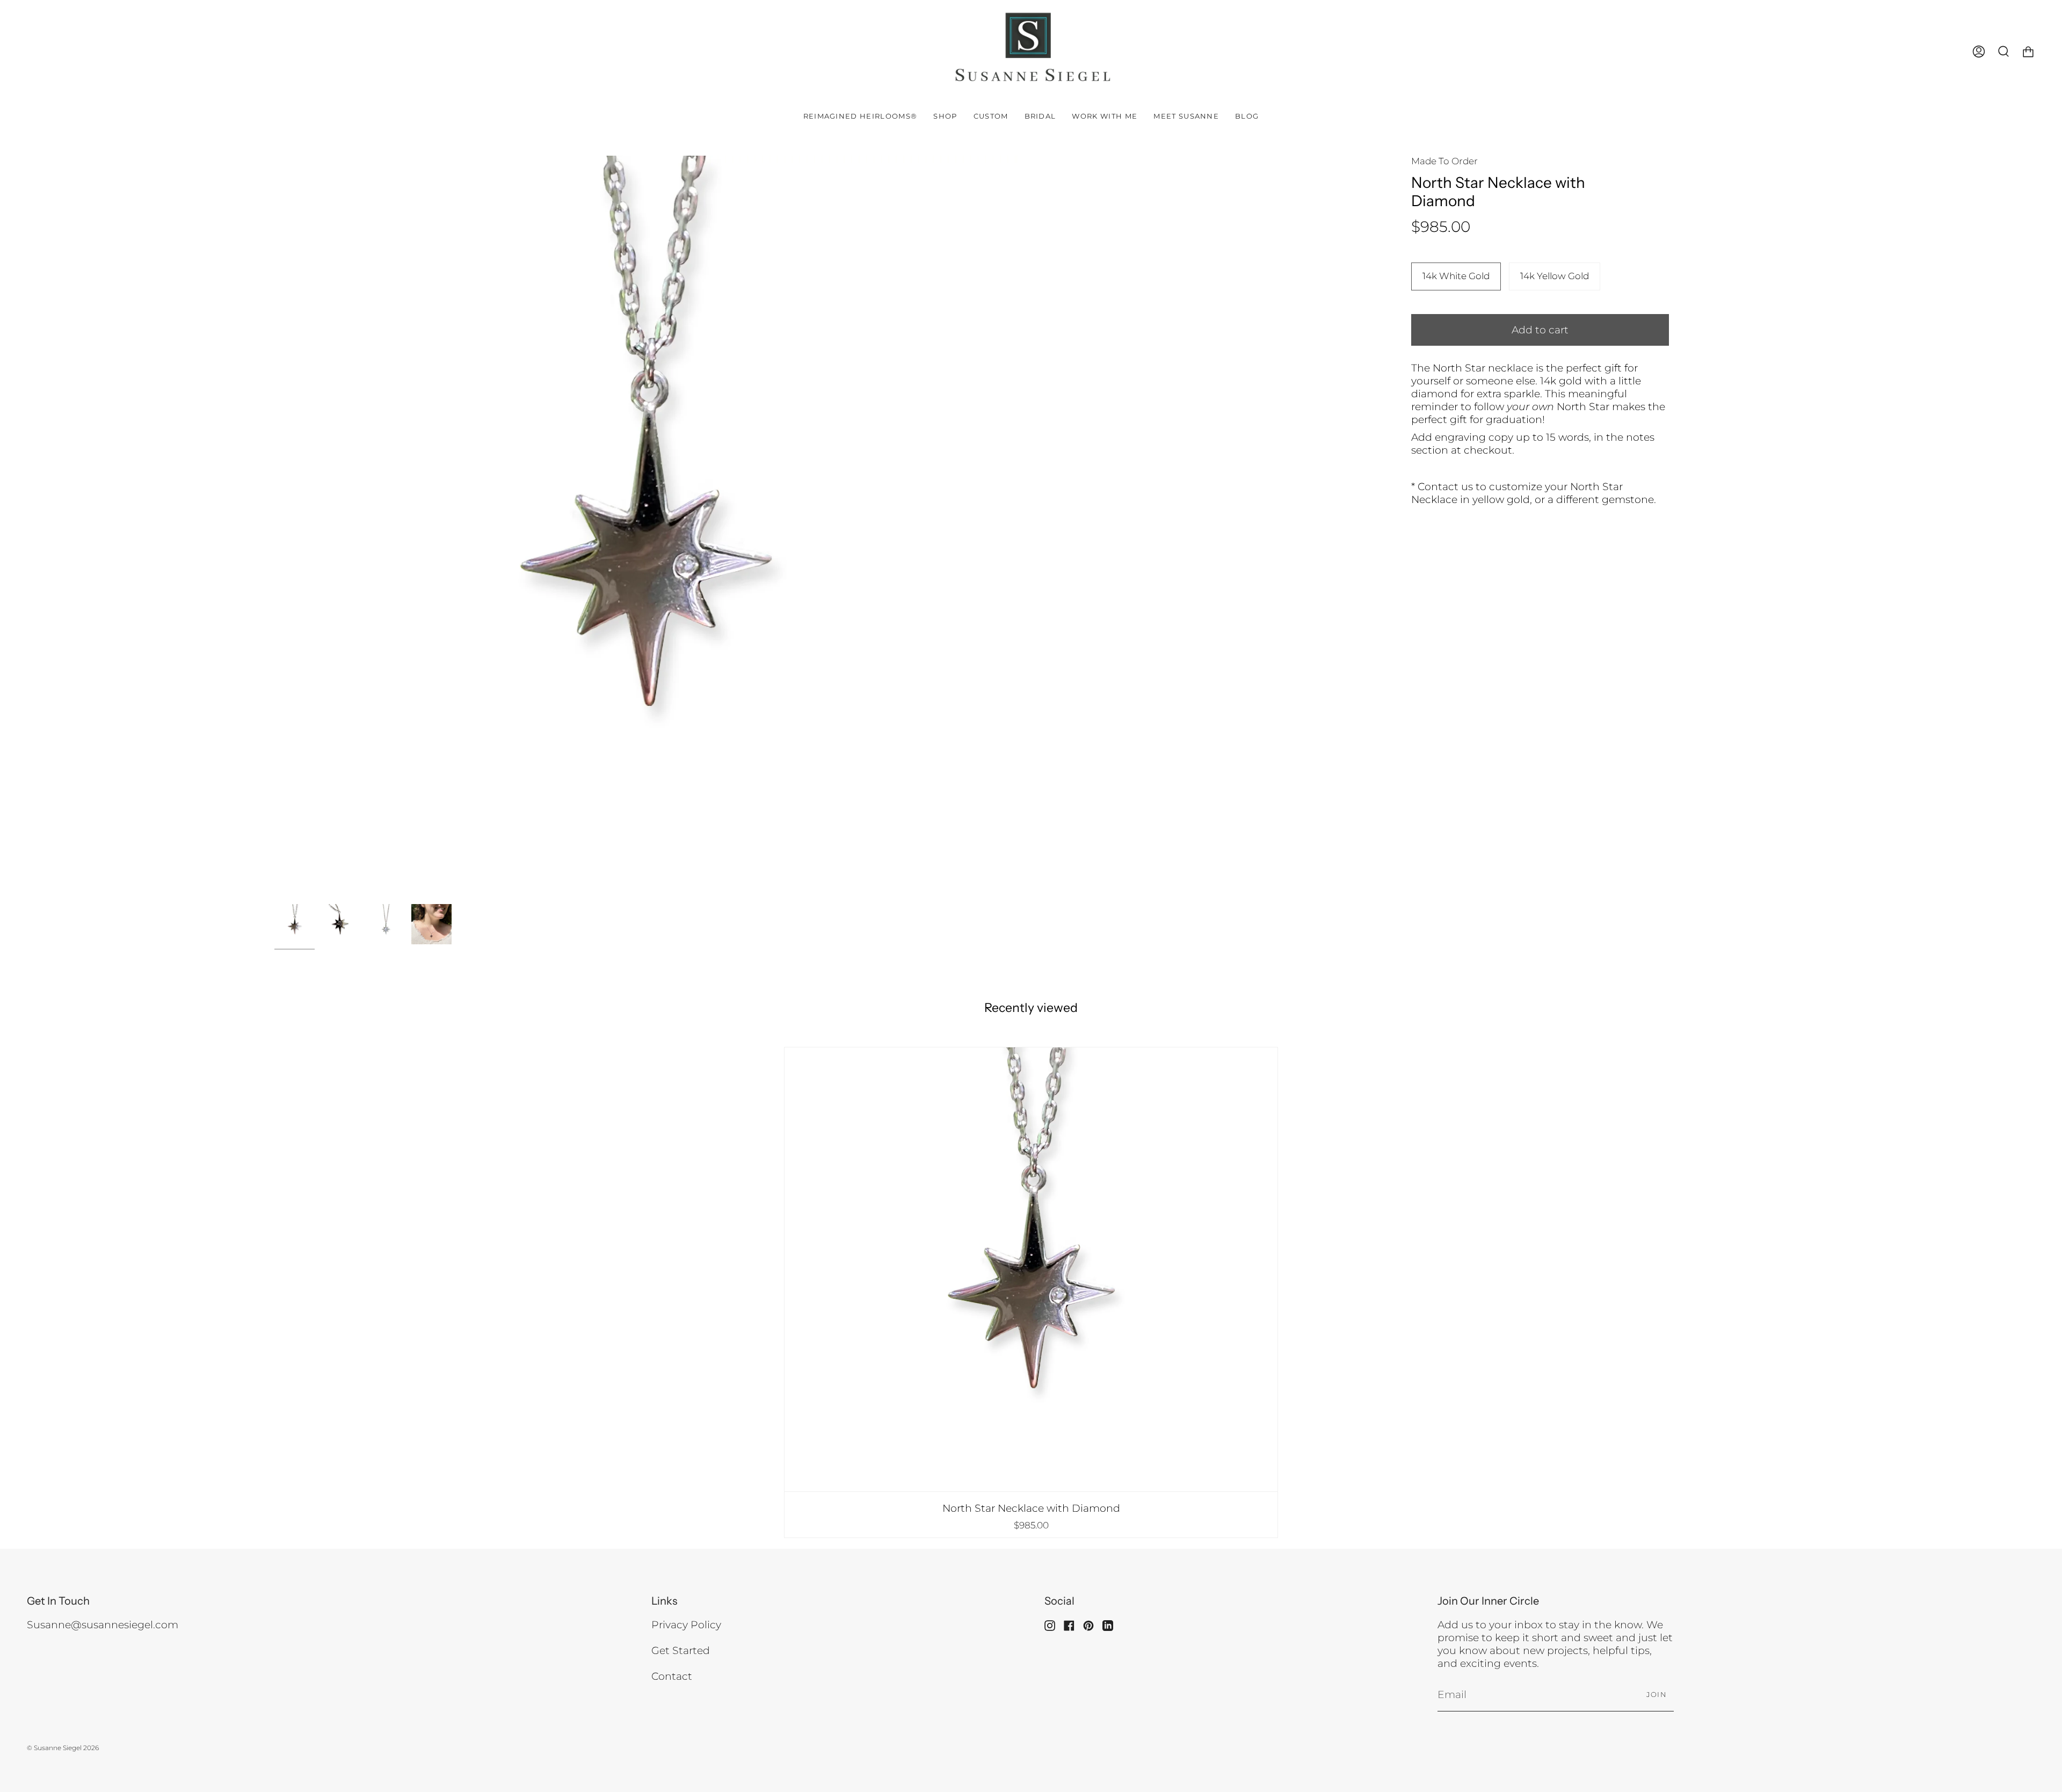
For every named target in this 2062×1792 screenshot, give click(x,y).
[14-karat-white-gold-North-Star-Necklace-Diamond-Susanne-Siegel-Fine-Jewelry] (295, 924)
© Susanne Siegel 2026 (63, 1748)
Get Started (681, 1650)
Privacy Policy (686, 1625)
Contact (672, 1676)
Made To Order (1444, 161)
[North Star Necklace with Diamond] (1031, 1269)
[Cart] (2028, 52)
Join (1657, 1694)
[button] (945, 116)
